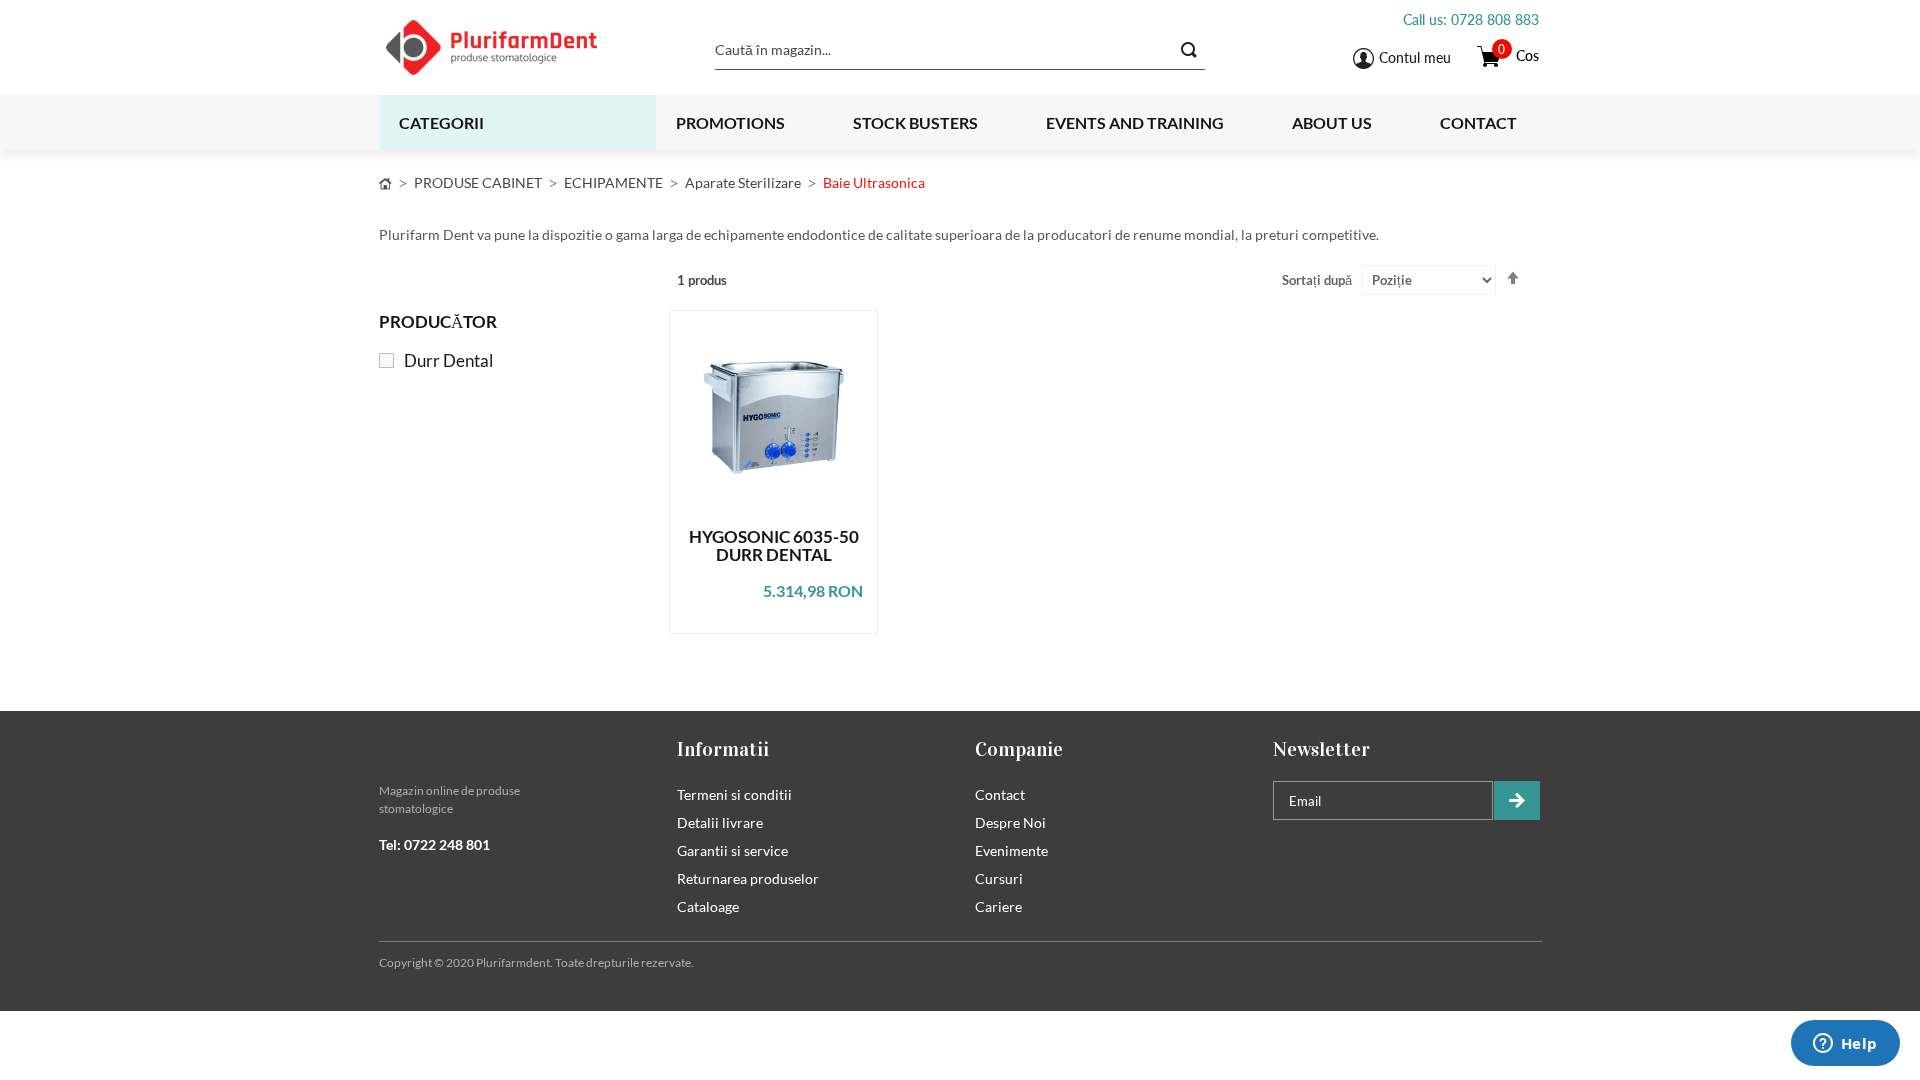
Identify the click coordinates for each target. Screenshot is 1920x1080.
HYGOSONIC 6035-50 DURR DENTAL (774, 546)
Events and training (1135, 122)
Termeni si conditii (734, 794)
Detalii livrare (720, 822)
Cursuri (999, 878)
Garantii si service (732, 850)
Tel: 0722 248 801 (434, 844)
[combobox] (960, 50)
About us (1332, 122)
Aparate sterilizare (743, 182)
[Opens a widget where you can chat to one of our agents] (1845, 1045)
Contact (1478, 122)
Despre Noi (1010, 822)
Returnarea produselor (748, 878)
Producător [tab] (438, 321)
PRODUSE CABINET (478, 182)
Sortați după (1317, 280)
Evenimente (1011, 850)
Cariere (998, 906)
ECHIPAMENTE (613, 182)
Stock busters (915, 122)
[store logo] (516, 47)
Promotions (730, 122)
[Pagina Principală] (385, 182)
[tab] (513, 749)
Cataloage (708, 906)
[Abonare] (1517, 800)
